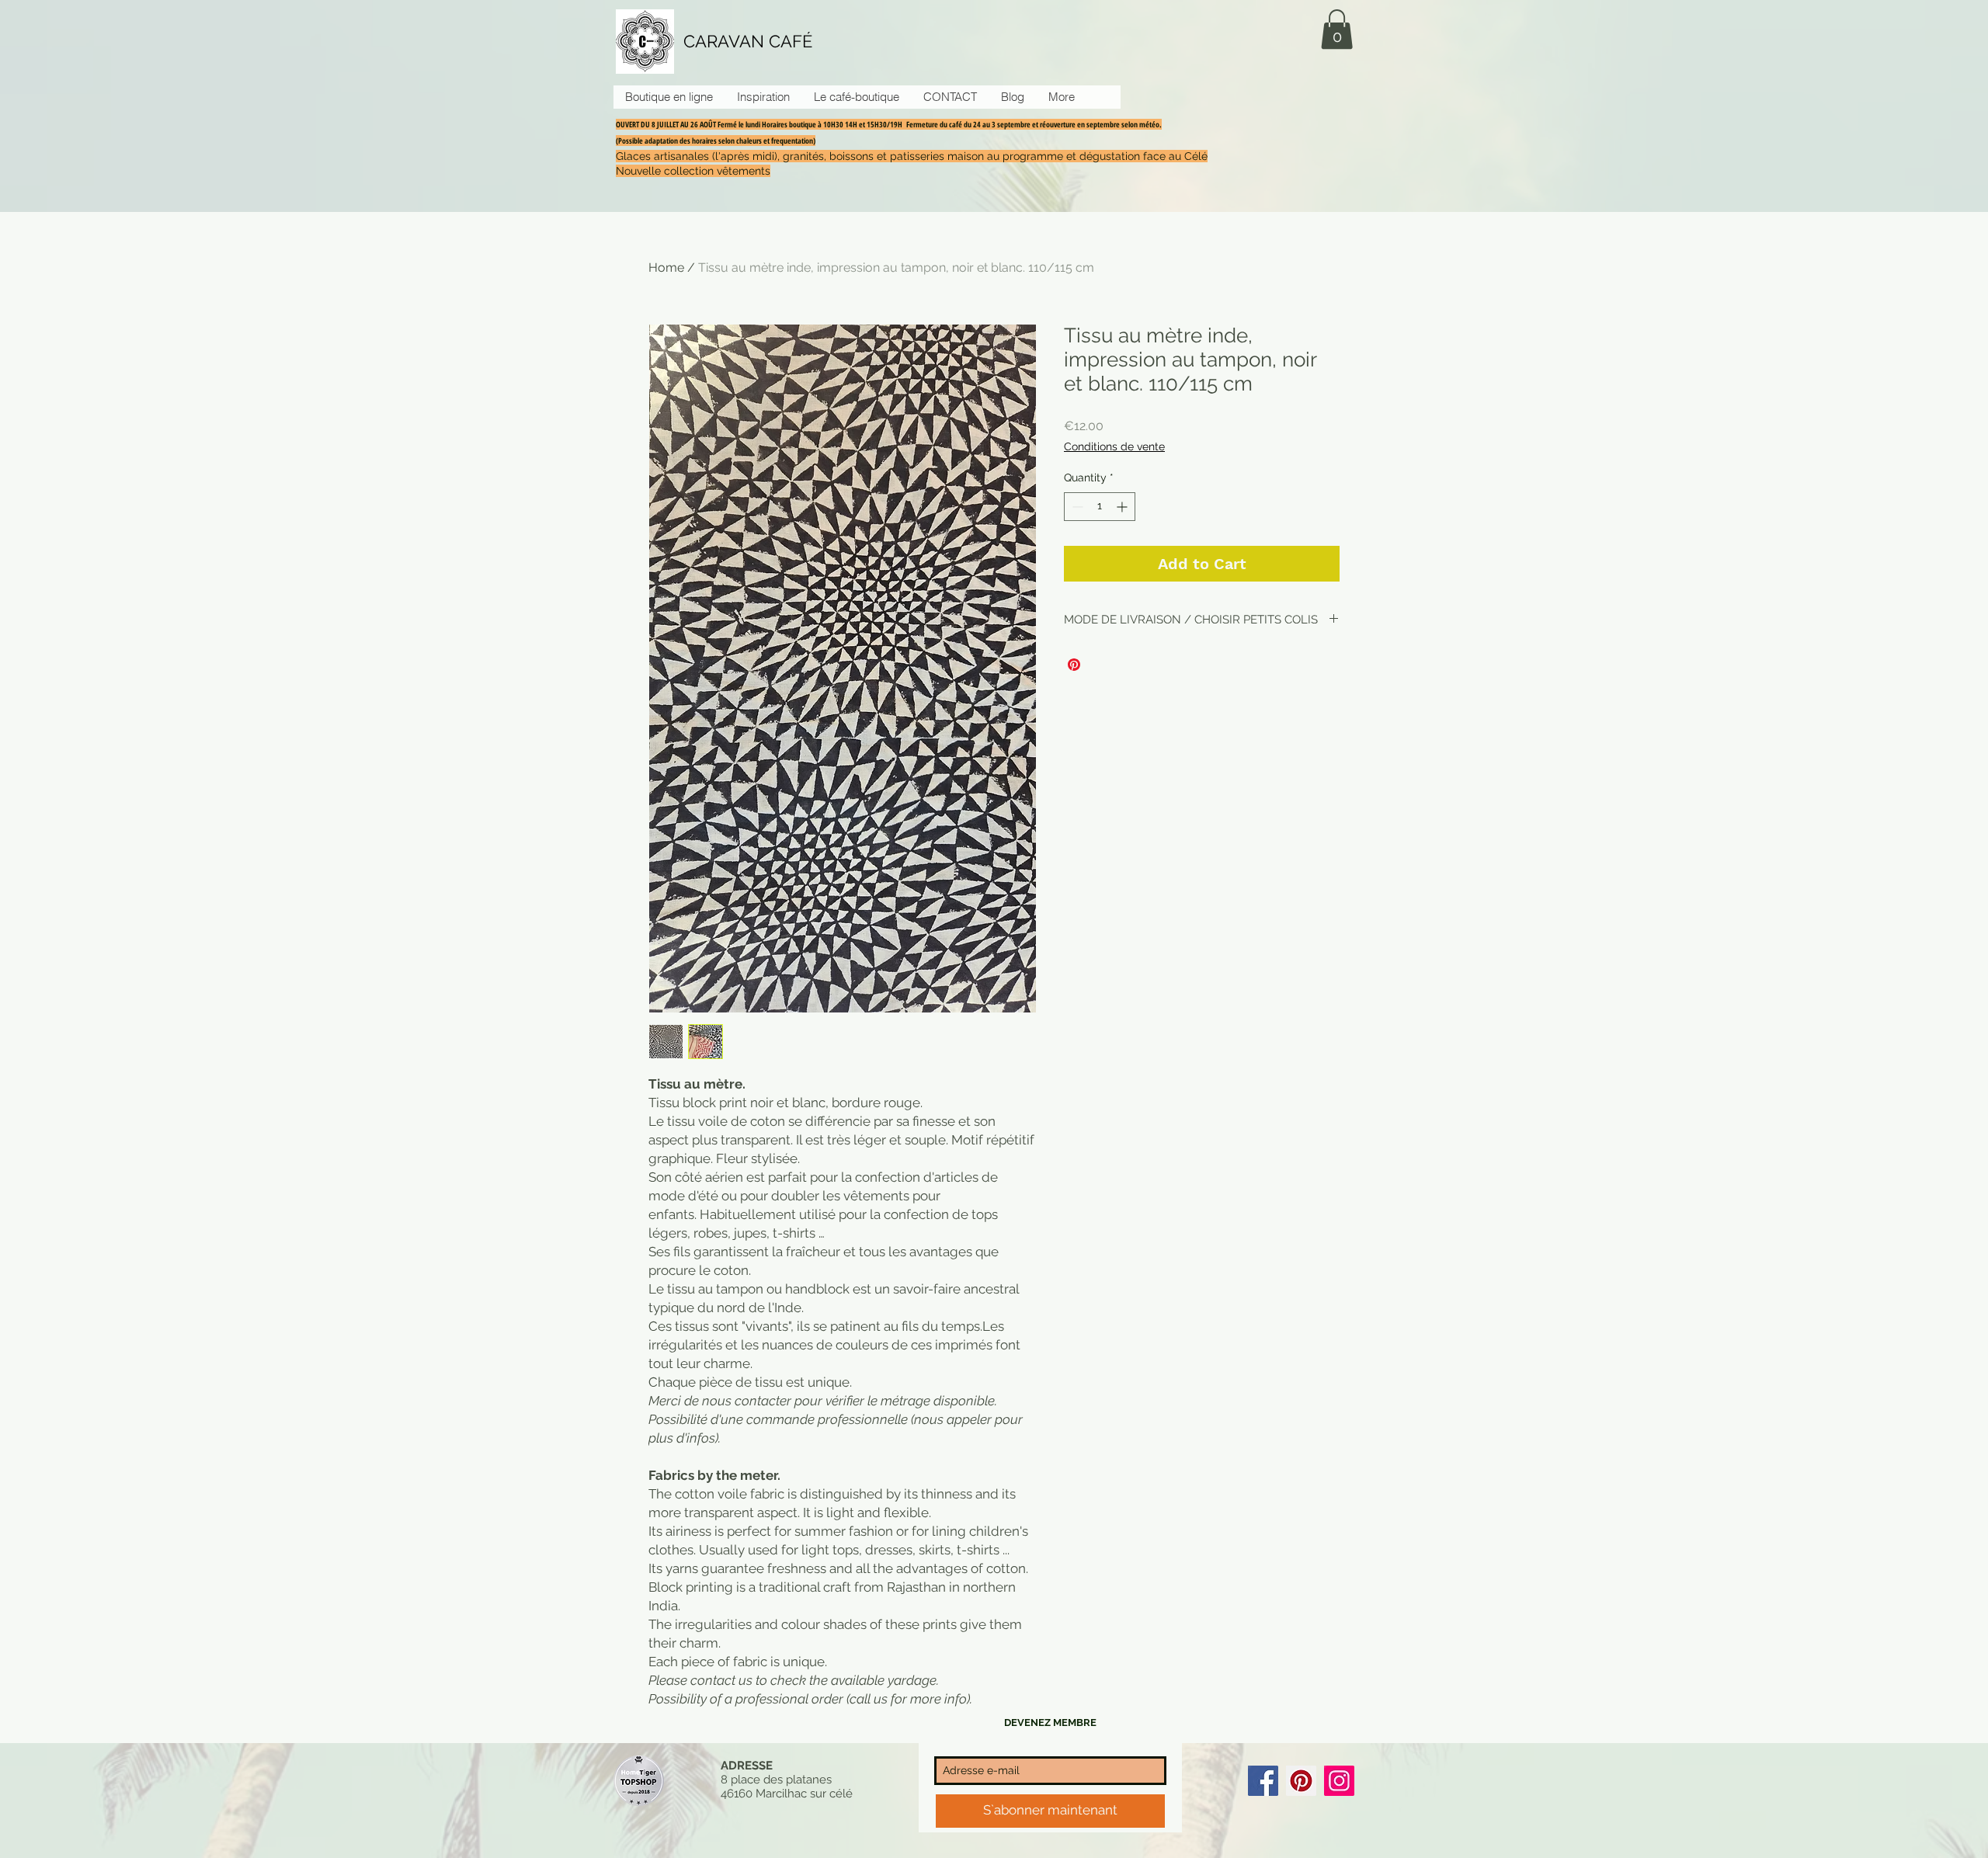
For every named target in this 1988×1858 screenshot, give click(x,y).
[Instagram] (1339, 1781)
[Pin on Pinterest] (1074, 665)
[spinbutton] (1100, 507)
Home (666, 267)
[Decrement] (1076, 507)
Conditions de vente (1114, 446)
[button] (1337, 29)
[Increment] (1123, 507)
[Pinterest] (1301, 1781)
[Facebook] (1263, 1781)
